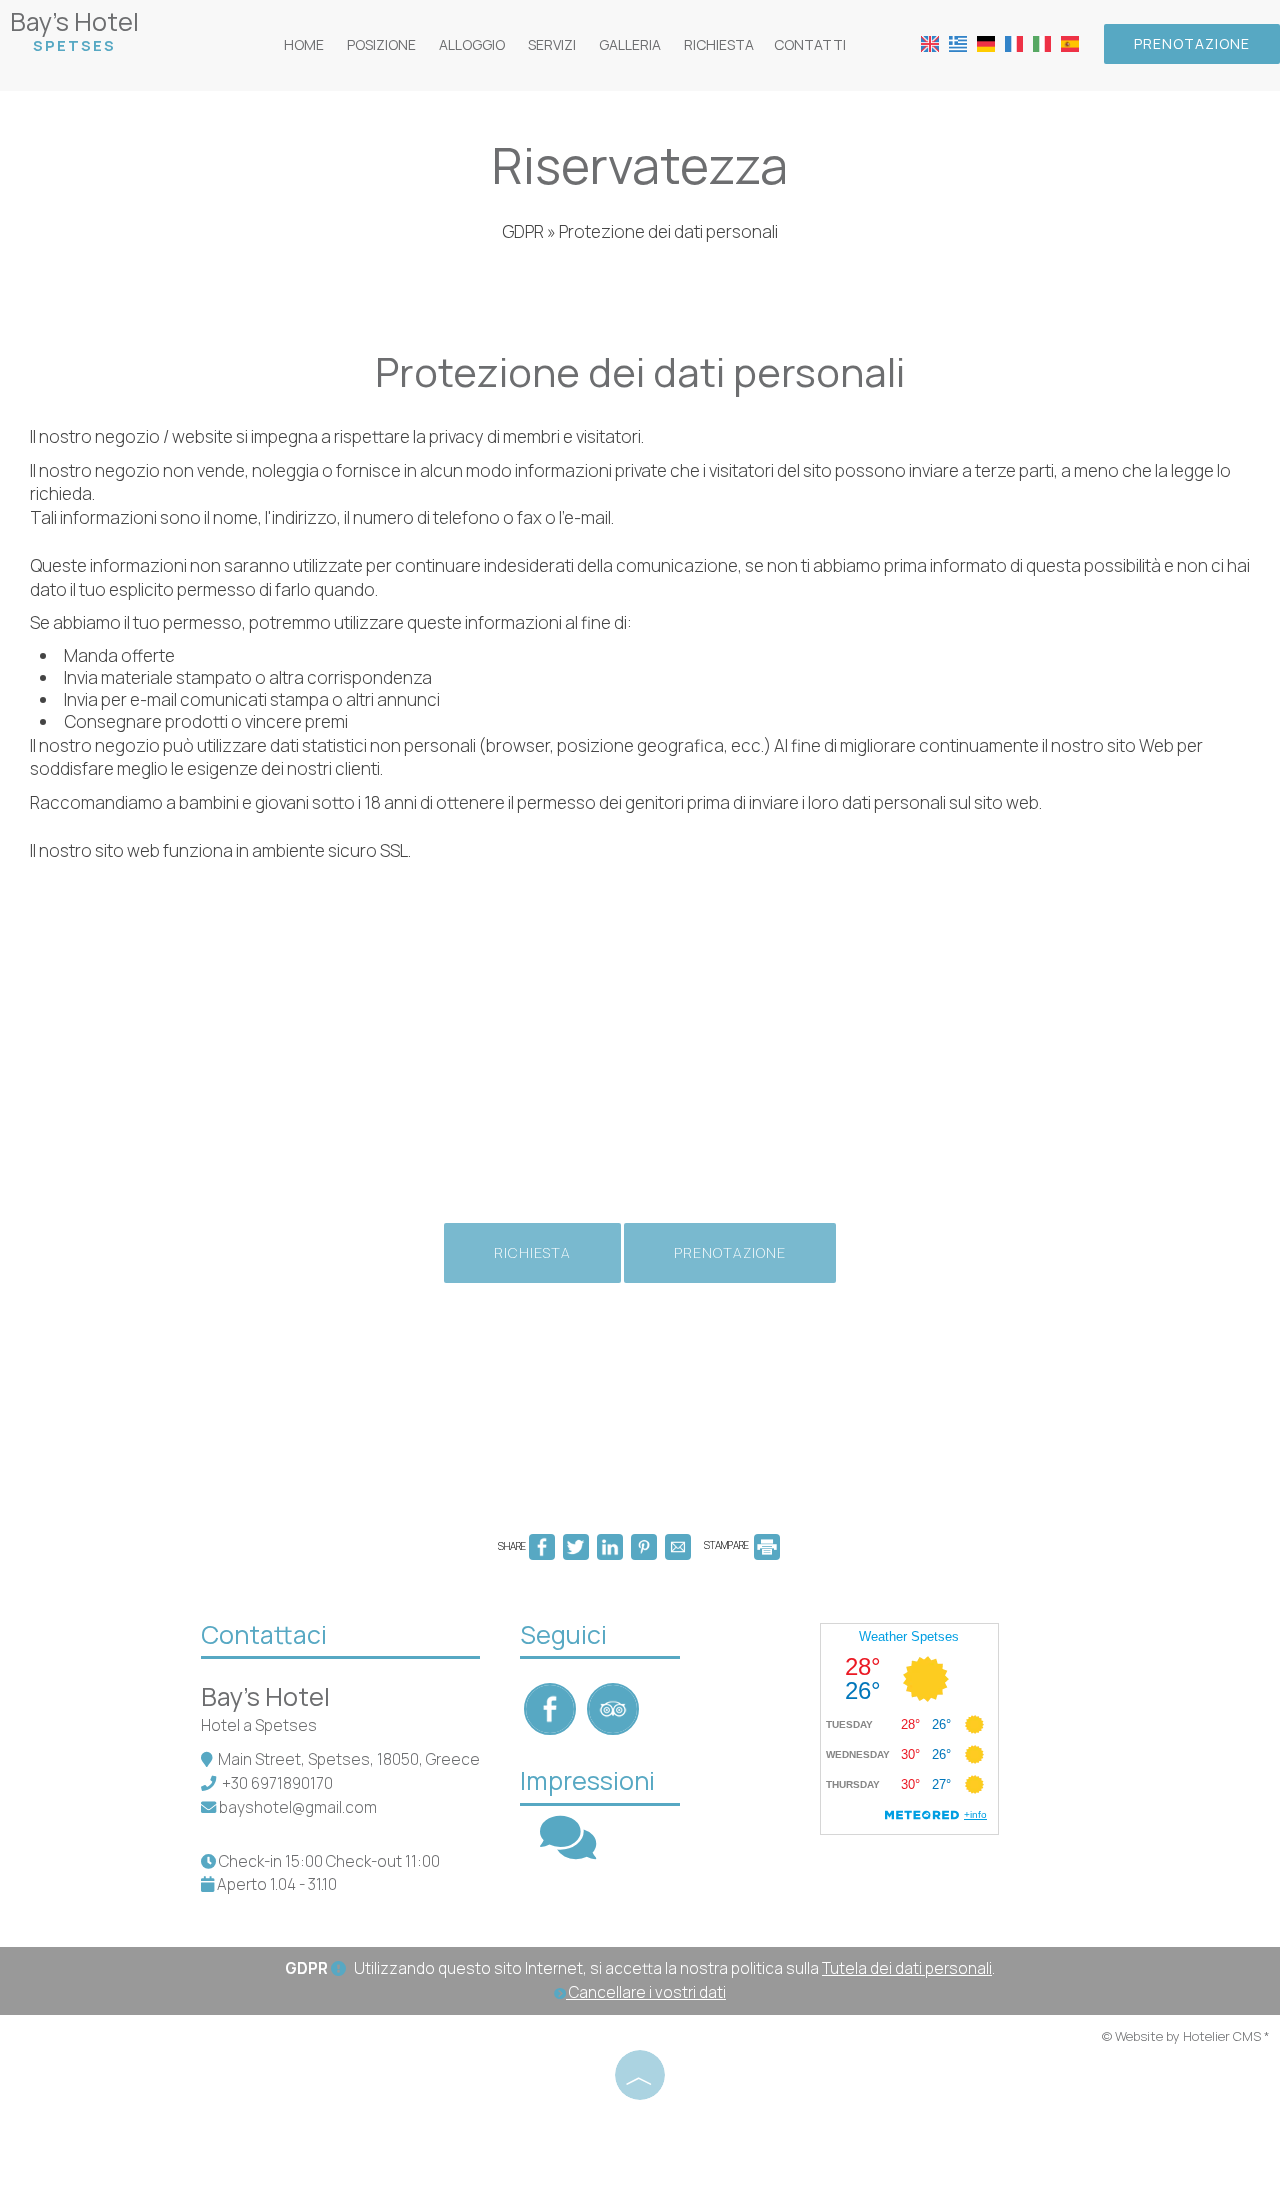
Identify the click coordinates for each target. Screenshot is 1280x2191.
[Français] (1014, 42)
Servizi (552, 44)
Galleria (630, 44)
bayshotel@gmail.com (298, 1807)
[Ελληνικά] (958, 42)
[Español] (1070, 42)
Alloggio (472, 44)
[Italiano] (1042, 42)
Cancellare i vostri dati (646, 1992)
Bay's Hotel (74, 30)
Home (304, 44)
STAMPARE (727, 1545)
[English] (930, 42)
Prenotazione (1192, 43)
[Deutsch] (986, 42)
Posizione (381, 44)
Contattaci (264, 1634)
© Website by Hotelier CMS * (1186, 2036)
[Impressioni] (568, 1850)
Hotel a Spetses (259, 1725)
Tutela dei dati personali (907, 1968)
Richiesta (719, 44)
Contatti (810, 44)
